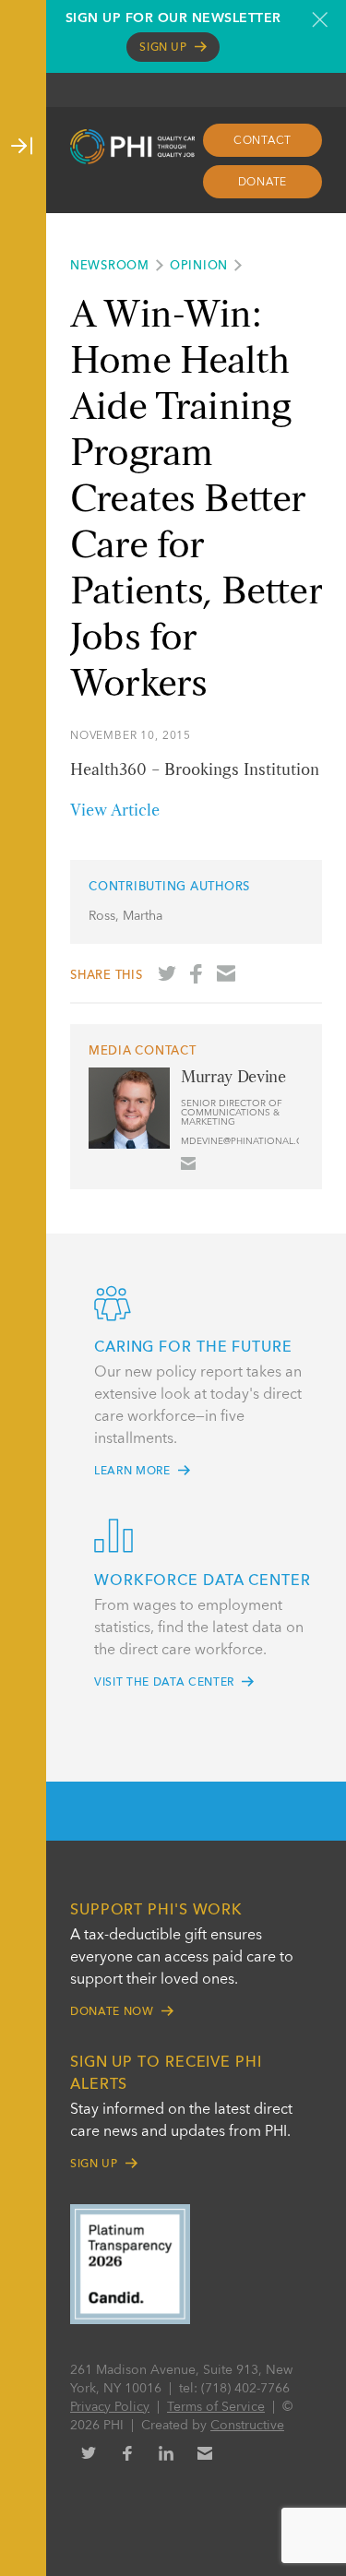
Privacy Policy (110, 2407)
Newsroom (110, 266)
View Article (115, 811)
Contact (262, 141)
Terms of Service (216, 2407)
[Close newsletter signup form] (320, 19)
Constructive (247, 2426)
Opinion (199, 266)
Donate (263, 183)
